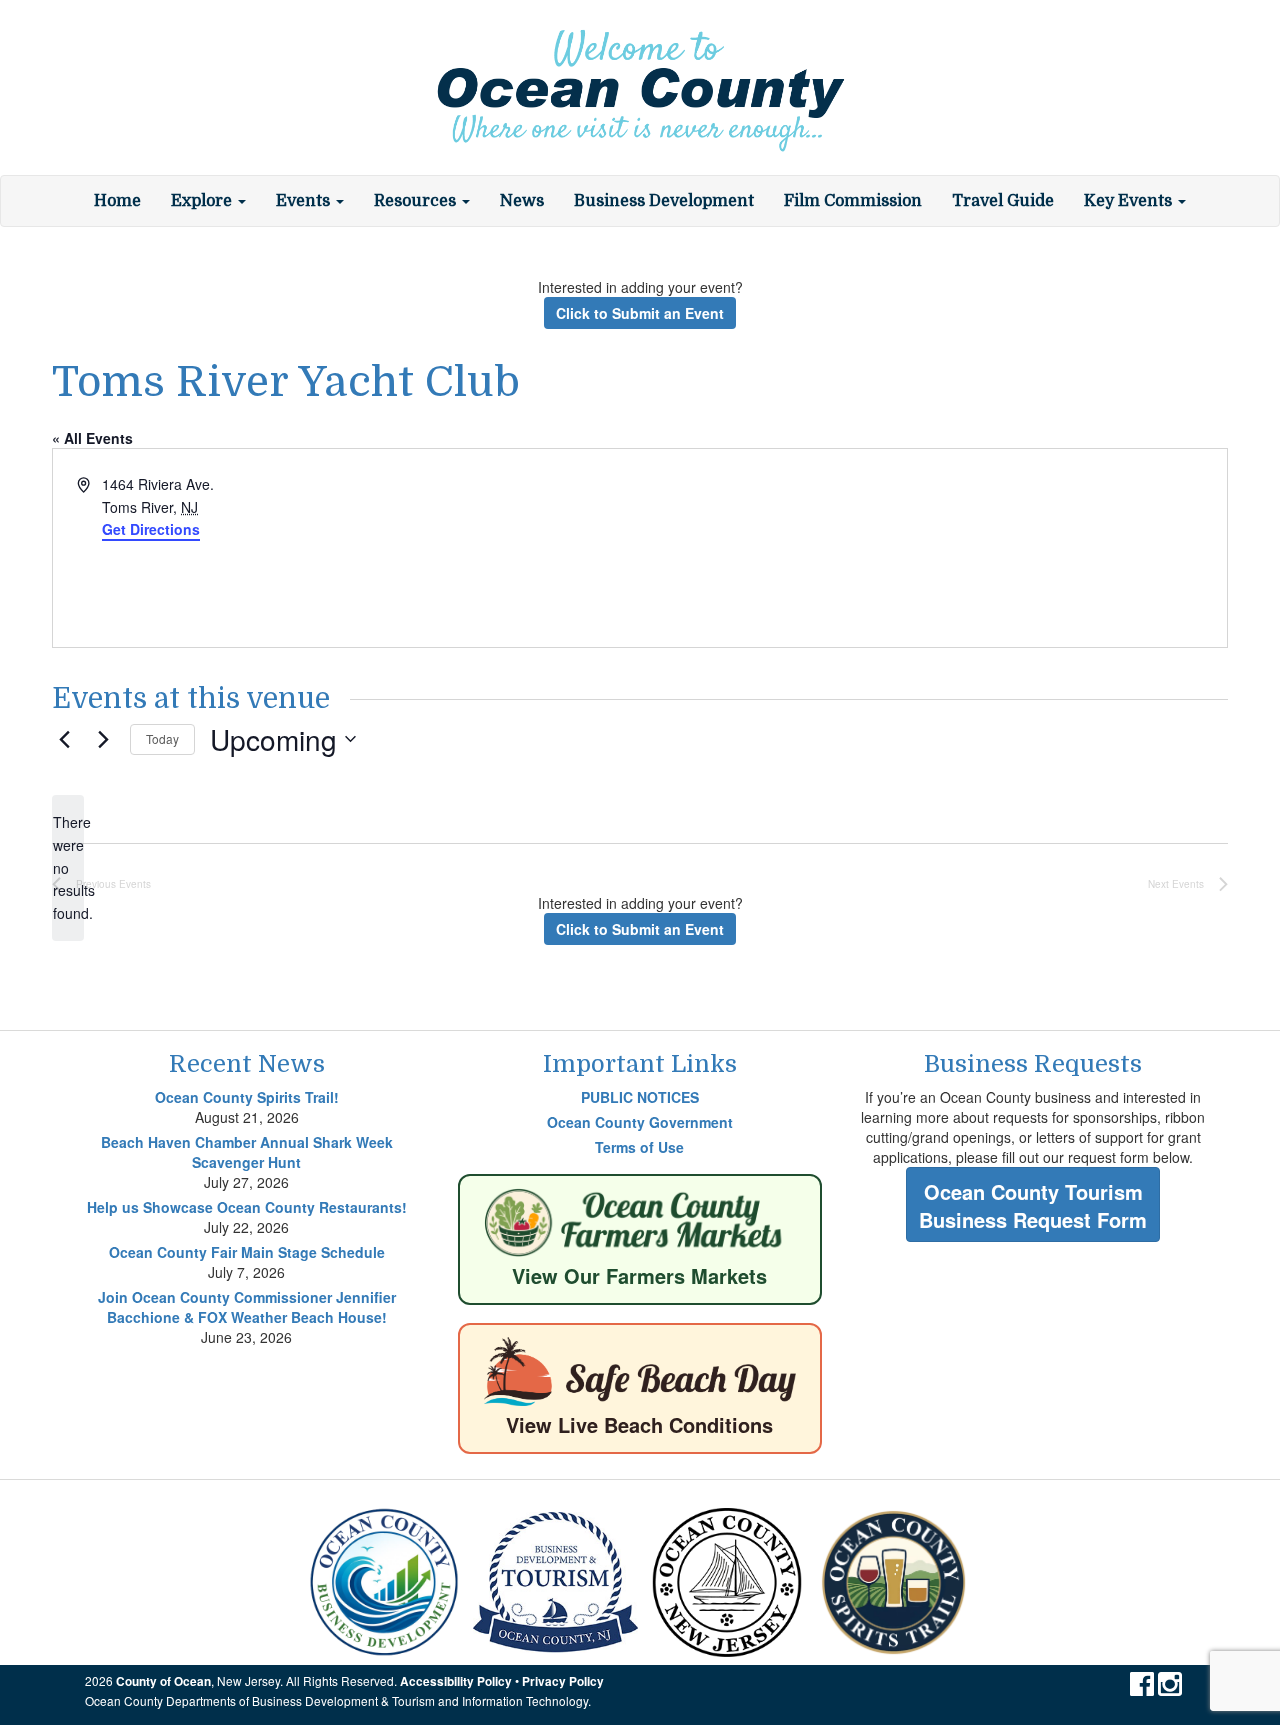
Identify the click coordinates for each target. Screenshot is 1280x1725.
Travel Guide (1003, 201)
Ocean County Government (640, 1122)
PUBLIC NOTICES (640, 1097)
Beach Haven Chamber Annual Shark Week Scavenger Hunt (247, 1152)
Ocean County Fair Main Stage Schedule (247, 1252)
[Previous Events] (64, 739)
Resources (417, 201)
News (522, 201)
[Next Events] (103, 739)
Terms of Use (639, 1147)
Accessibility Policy (456, 1681)
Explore (203, 201)
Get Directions (151, 529)
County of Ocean (163, 1681)
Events (305, 201)
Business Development (664, 201)
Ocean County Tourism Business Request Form (1033, 1206)
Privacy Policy (563, 1681)
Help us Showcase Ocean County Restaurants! (247, 1207)
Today (162, 738)
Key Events (1130, 201)
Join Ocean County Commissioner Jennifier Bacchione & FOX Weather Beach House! (247, 1307)
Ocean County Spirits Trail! (247, 1097)
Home (117, 201)
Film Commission (853, 201)
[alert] (68, 867)
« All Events (92, 438)
